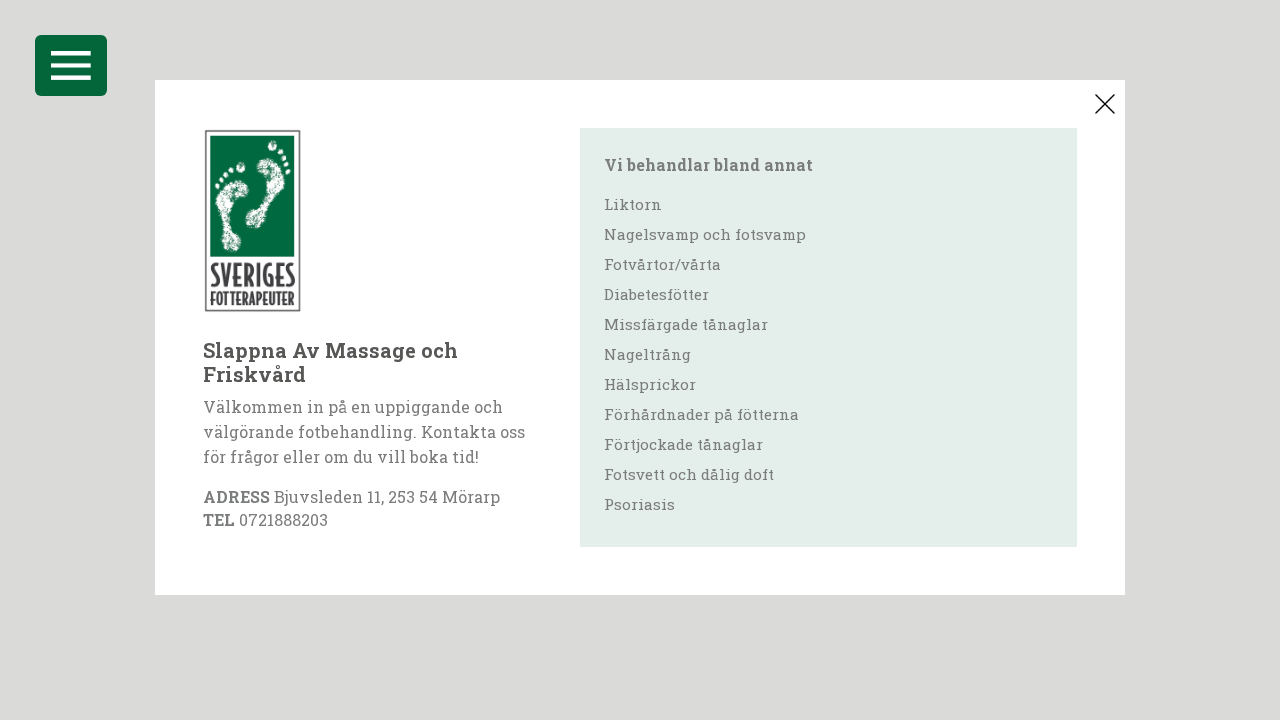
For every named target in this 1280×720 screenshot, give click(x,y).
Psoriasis (639, 504)
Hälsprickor (650, 384)
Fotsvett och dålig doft (689, 474)
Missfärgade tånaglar (686, 324)
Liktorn (633, 204)
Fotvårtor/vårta (662, 264)
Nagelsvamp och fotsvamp (705, 234)
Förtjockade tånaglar (683, 444)
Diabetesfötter (656, 294)
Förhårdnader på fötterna (701, 414)
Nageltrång (647, 354)
